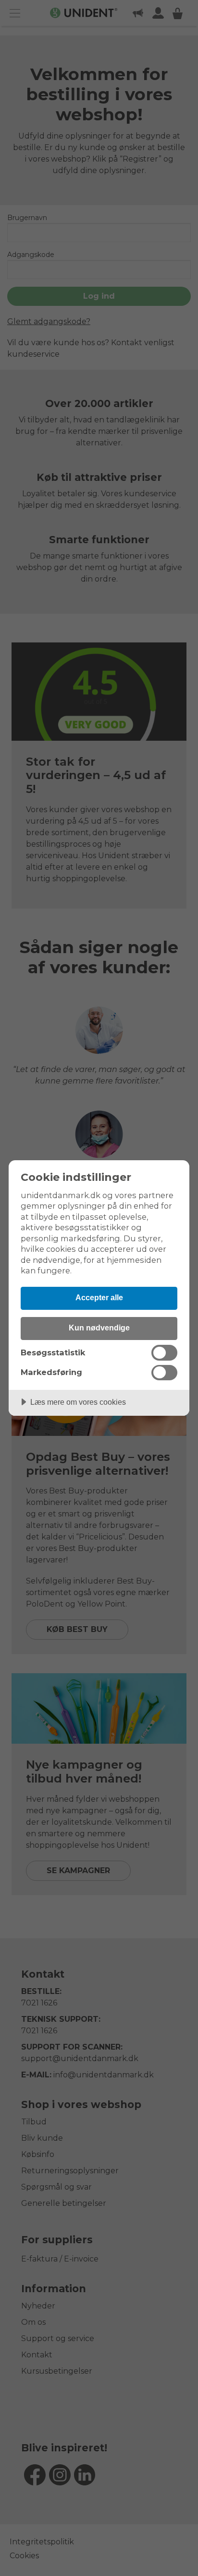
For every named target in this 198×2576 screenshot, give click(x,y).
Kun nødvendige (99, 1328)
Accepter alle (99, 1297)
